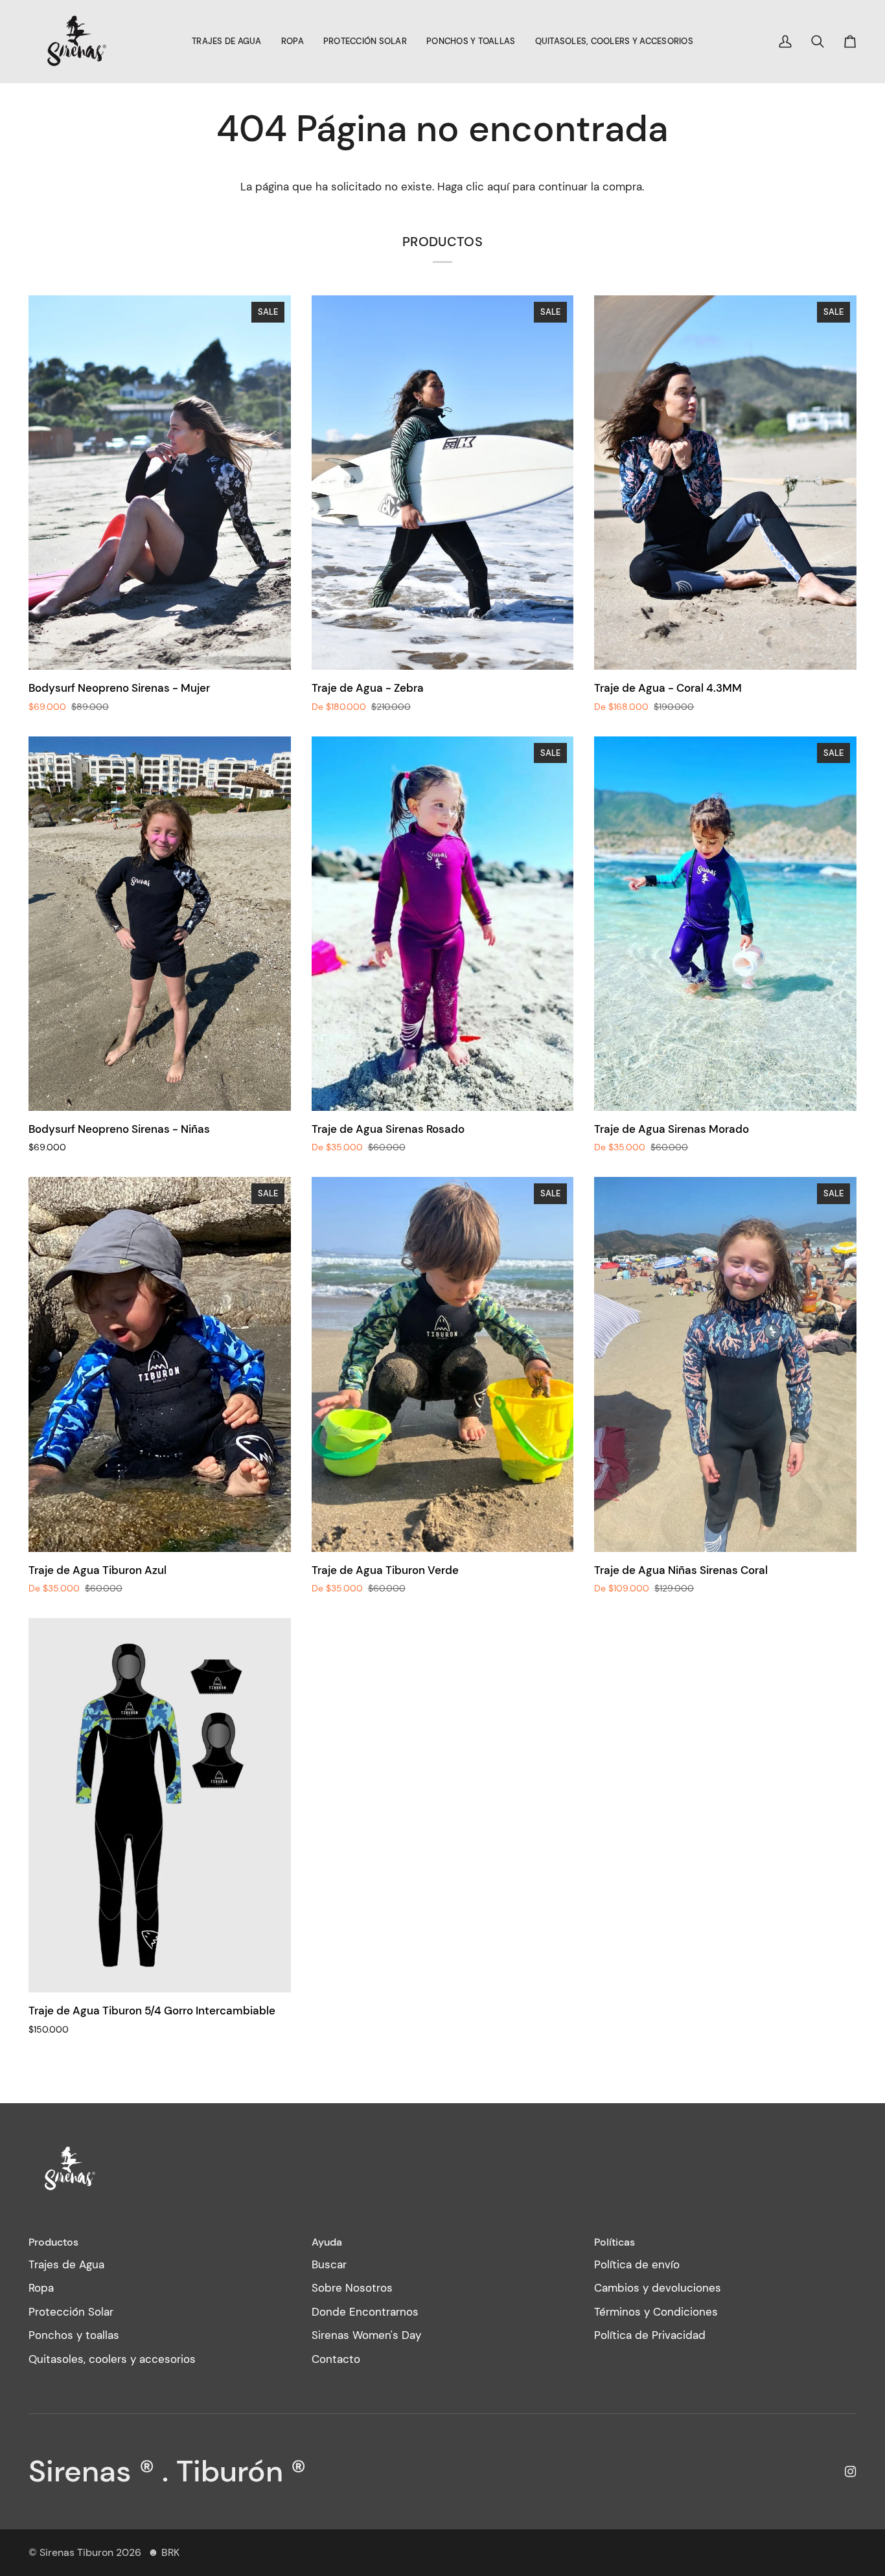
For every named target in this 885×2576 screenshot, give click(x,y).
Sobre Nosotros (352, 2288)
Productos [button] (53, 2242)
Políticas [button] (615, 2242)
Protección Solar (71, 2312)
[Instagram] (851, 2472)
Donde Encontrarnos (365, 2312)
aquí (498, 187)
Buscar (329, 2264)
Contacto (336, 2359)
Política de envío (637, 2264)
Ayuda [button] (327, 2242)
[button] (227, 41)
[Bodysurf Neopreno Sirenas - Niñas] (160, 924)
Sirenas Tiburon (76, 2552)
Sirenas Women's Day (366, 2335)
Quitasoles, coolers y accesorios (112, 2359)
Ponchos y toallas (74, 2335)
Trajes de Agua (66, 2264)
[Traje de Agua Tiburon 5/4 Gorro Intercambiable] (160, 1805)
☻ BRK (164, 2552)
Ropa (41, 2288)
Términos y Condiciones (656, 2312)
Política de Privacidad (650, 2335)
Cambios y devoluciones (658, 2288)
